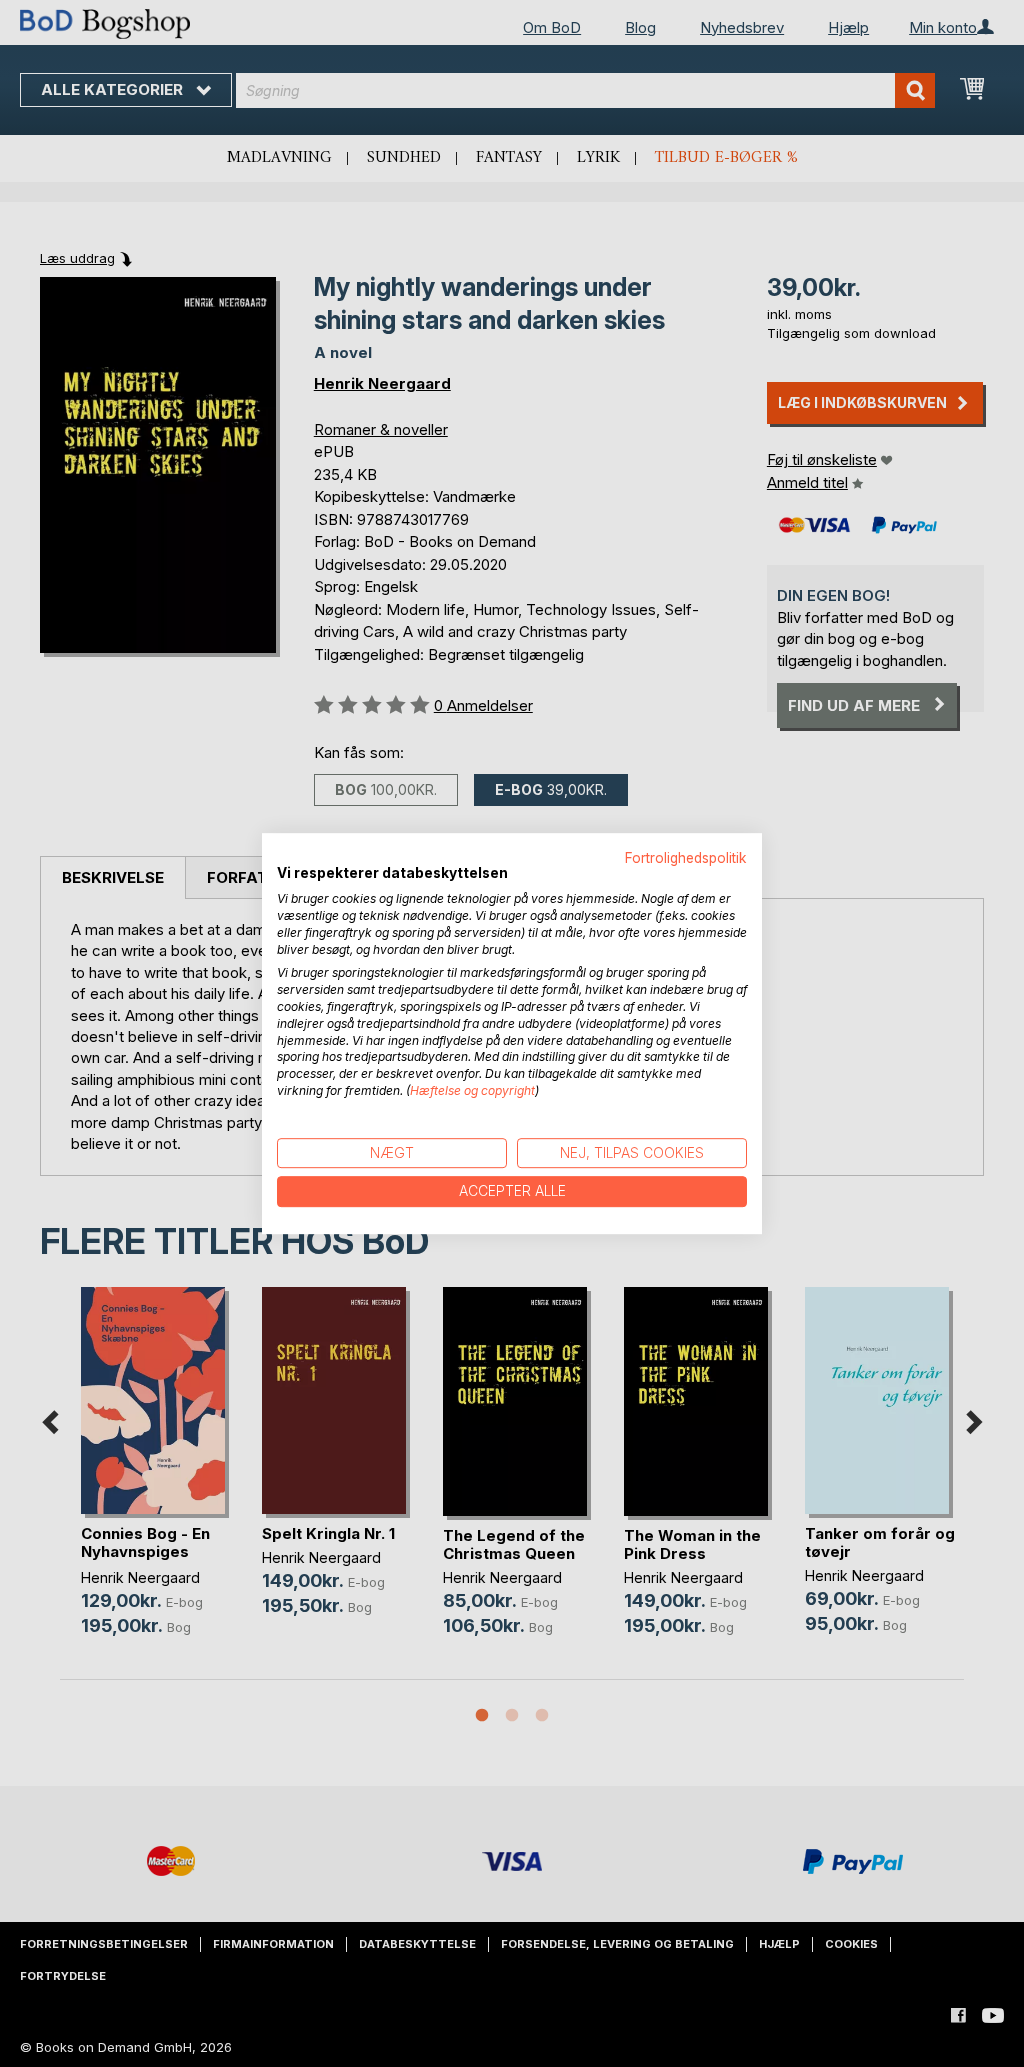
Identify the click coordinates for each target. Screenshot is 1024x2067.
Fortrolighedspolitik (686, 858)
